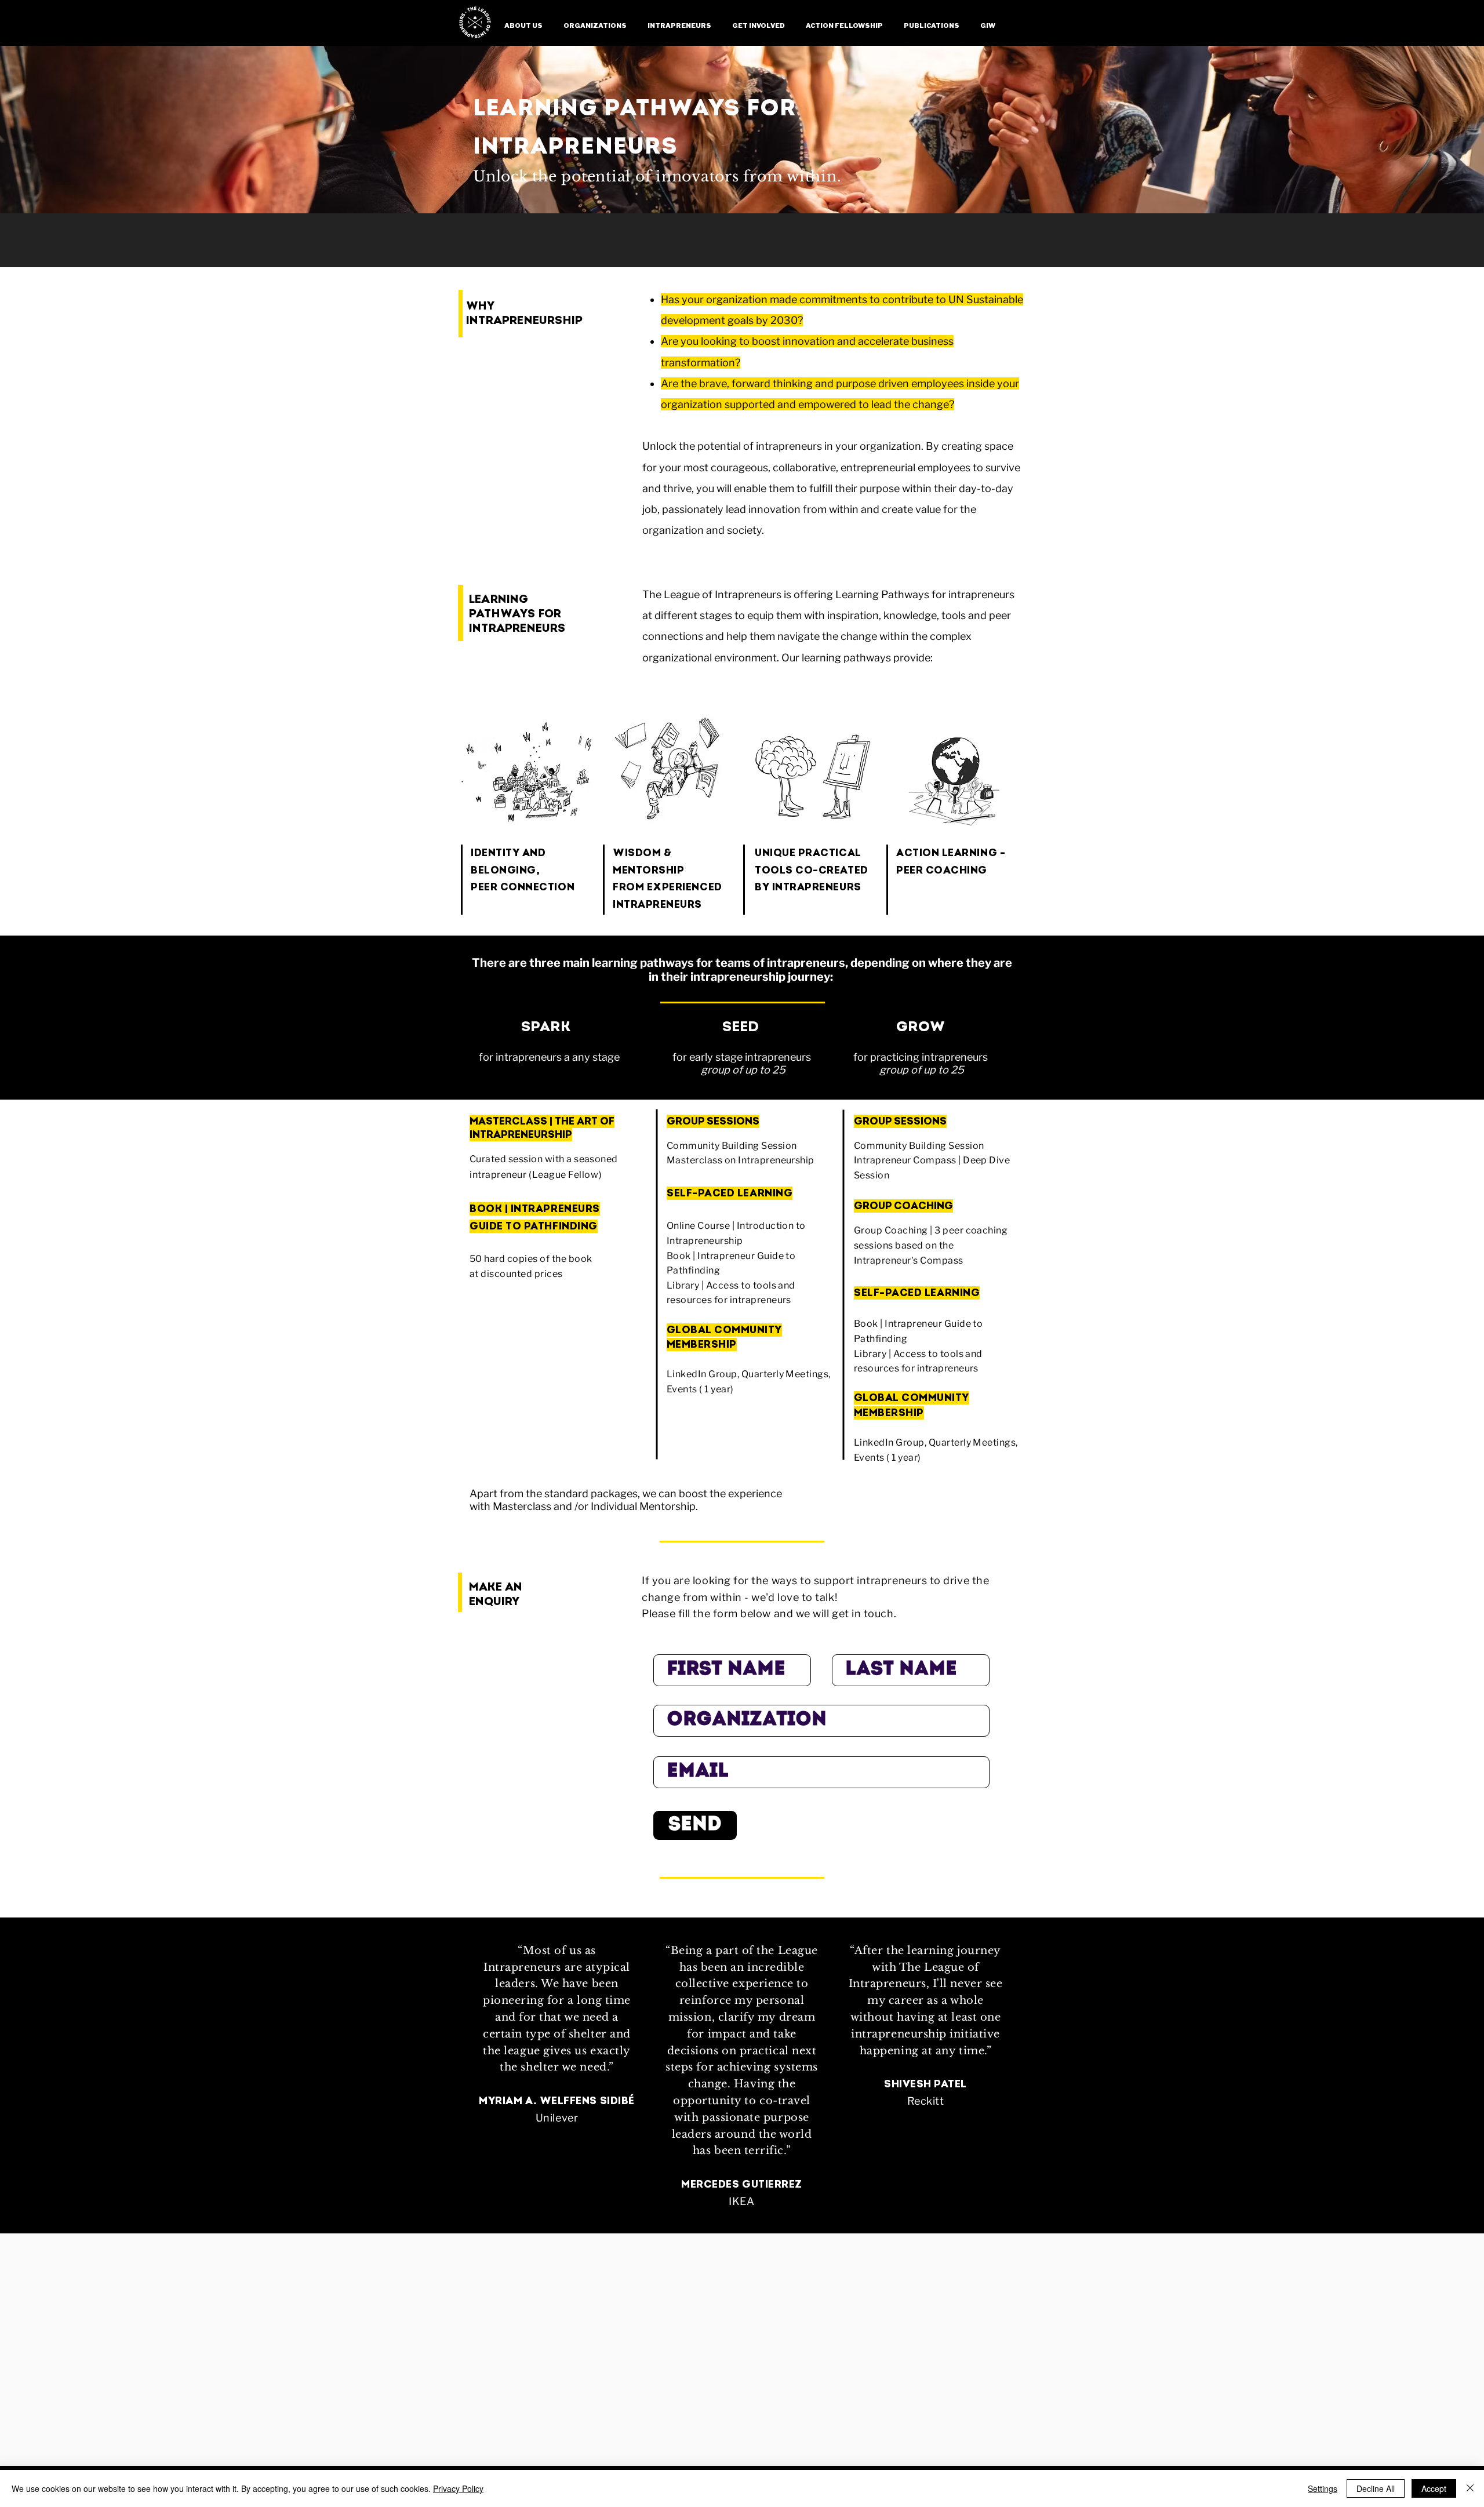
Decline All (1376, 2488)
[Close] (1470, 2488)
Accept (1434, 2488)
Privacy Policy (458, 2488)
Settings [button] (1323, 2488)
